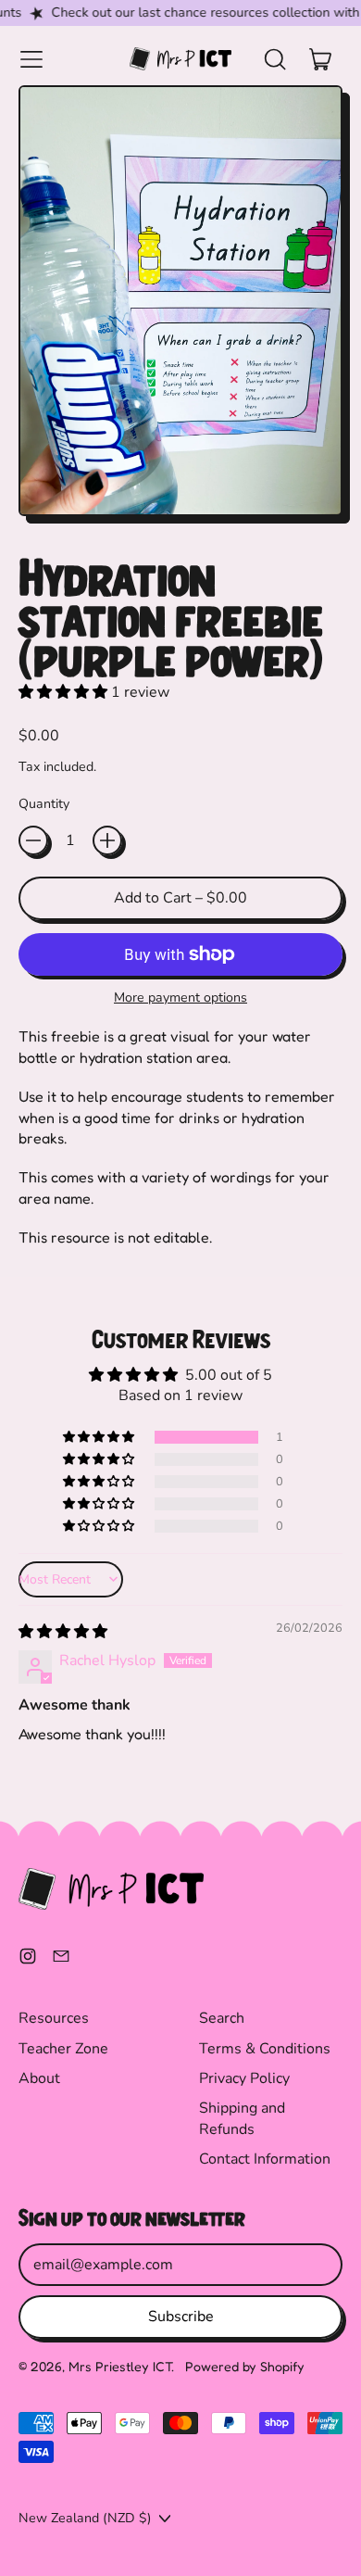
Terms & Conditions (265, 2049)
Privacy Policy (244, 2078)
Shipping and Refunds (242, 2118)
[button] (274, 59)
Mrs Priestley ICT (120, 2366)
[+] (107, 840)
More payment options (180, 998)
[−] (33, 840)
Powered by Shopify (245, 2366)
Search (222, 2018)
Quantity (44, 804)
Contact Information (265, 2159)
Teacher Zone (63, 2049)
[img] (63, 1632)
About (39, 2078)
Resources (54, 2018)
